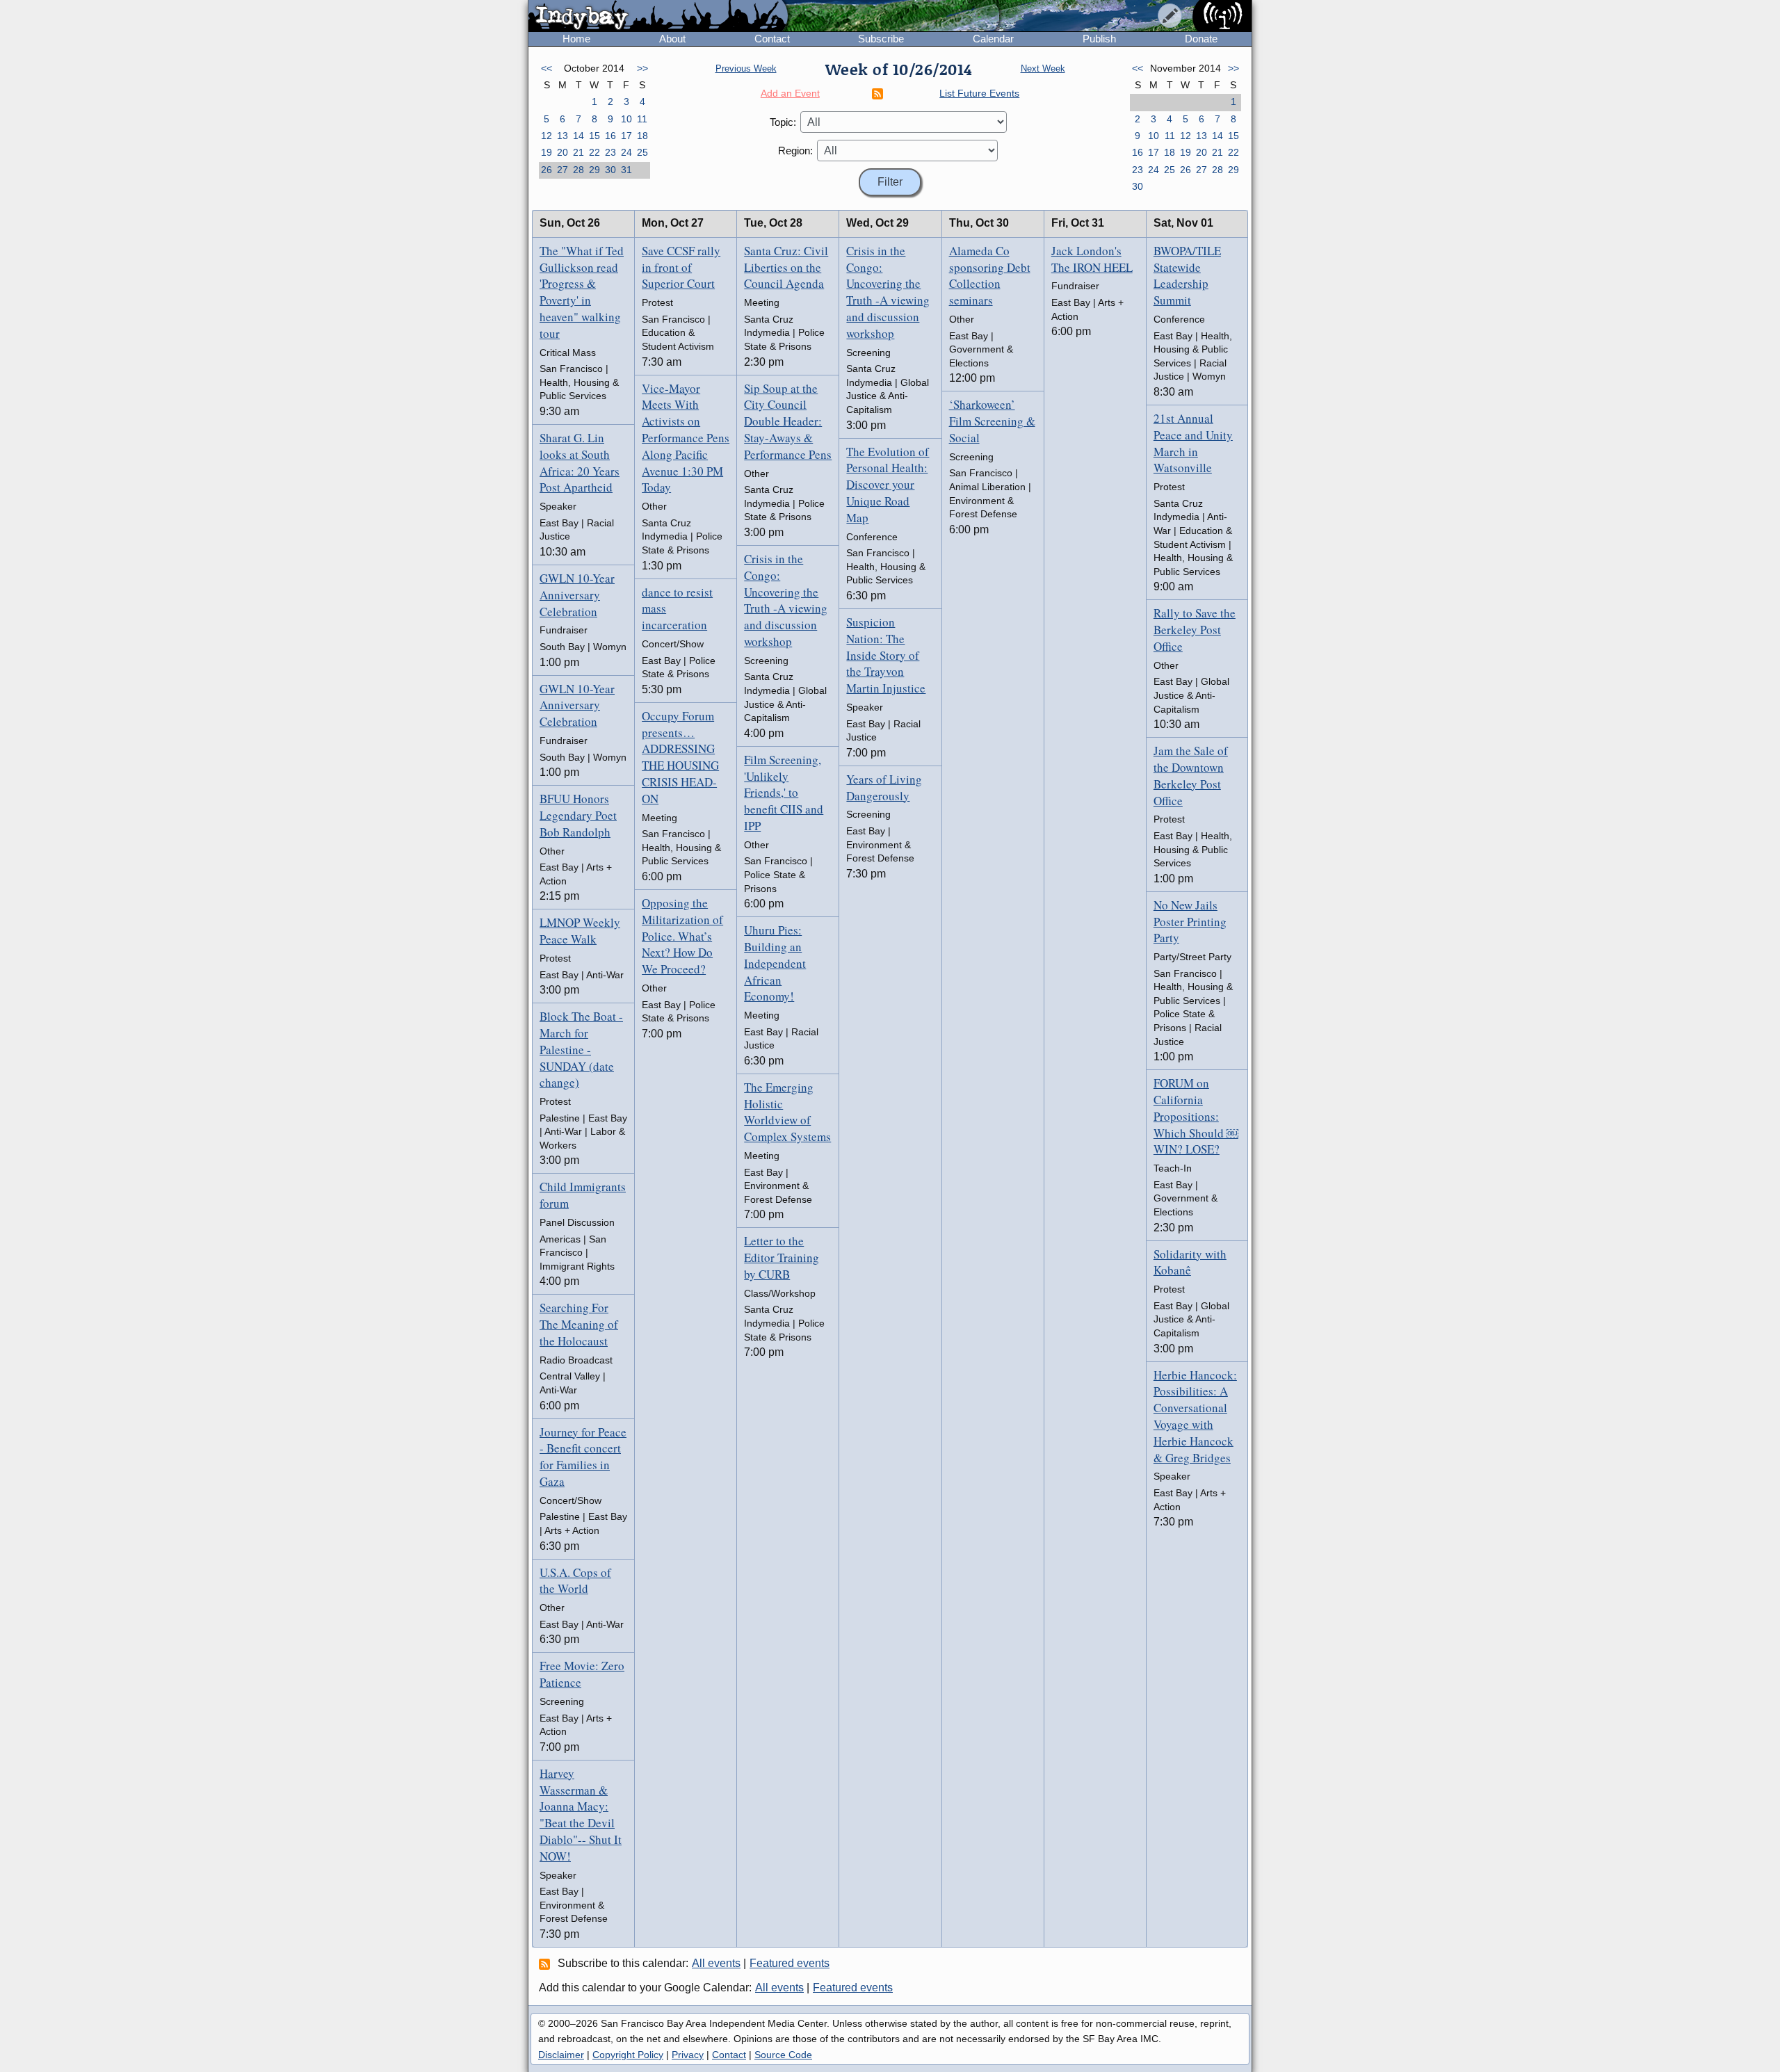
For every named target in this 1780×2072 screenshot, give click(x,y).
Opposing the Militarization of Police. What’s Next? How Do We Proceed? (682, 936)
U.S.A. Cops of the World (575, 1581)
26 (547, 170)
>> (642, 68)
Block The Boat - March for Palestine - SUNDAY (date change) (581, 1049)
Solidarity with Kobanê (1190, 1262)
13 (563, 136)
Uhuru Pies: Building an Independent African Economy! (775, 963)
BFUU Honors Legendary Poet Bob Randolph (578, 815)
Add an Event (790, 93)
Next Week (1043, 68)
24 (626, 152)
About (672, 39)
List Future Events (979, 93)
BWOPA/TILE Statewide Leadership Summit (1187, 275)
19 (547, 152)
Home (576, 39)
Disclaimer (561, 2055)
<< (547, 68)
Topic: (783, 122)
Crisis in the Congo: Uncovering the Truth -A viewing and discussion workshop (786, 600)
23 (610, 152)
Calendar (993, 39)
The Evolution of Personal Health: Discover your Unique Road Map (888, 485)
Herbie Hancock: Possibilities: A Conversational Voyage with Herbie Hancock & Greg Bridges (1195, 1416)
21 (578, 152)
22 (594, 152)
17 (626, 136)
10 (626, 119)
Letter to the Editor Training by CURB (782, 1257)
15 (594, 136)
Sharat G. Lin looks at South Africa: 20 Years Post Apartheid (580, 462)
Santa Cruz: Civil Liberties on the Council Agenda (786, 267)
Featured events (790, 1963)
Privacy (688, 2055)
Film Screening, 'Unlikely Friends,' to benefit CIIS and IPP (784, 793)
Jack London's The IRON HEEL (1092, 259)
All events (716, 1963)
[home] (658, 17)
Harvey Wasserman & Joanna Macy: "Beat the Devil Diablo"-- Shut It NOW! (581, 1815)
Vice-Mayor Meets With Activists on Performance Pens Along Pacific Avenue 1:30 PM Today (686, 438)
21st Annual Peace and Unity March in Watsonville (1193, 443)
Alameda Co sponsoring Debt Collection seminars (990, 275)
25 (642, 152)
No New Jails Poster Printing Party (1190, 922)
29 (594, 170)
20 (563, 152)
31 (626, 170)
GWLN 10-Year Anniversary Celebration (577, 595)
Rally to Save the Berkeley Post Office (1195, 630)
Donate (1201, 39)
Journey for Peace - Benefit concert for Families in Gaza (583, 1457)
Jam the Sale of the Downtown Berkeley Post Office (1191, 775)
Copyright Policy (628, 2055)
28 (578, 170)
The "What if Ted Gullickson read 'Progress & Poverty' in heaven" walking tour (582, 292)
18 (642, 136)
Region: (795, 151)
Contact (772, 39)
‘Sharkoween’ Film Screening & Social (992, 421)
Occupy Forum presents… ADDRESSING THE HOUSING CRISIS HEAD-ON (680, 757)
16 (610, 136)
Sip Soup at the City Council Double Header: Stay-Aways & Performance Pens (788, 421)
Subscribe (881, 39)
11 (642, 119)
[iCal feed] (547, 1964)
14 (578, 136)
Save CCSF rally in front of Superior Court (681, 267)
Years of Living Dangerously (884, 787)
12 (547, 136)
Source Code (783, 2055)
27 (563, 170)
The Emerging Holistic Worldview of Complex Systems (787, 1112)
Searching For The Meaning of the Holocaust (579, 1324)
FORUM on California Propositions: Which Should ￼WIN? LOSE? (1196, 1116)
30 (610, 170)
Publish (1099, 39)
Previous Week (746, 68)
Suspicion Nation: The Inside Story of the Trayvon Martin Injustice (886, 655)
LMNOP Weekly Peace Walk (580, 931)
